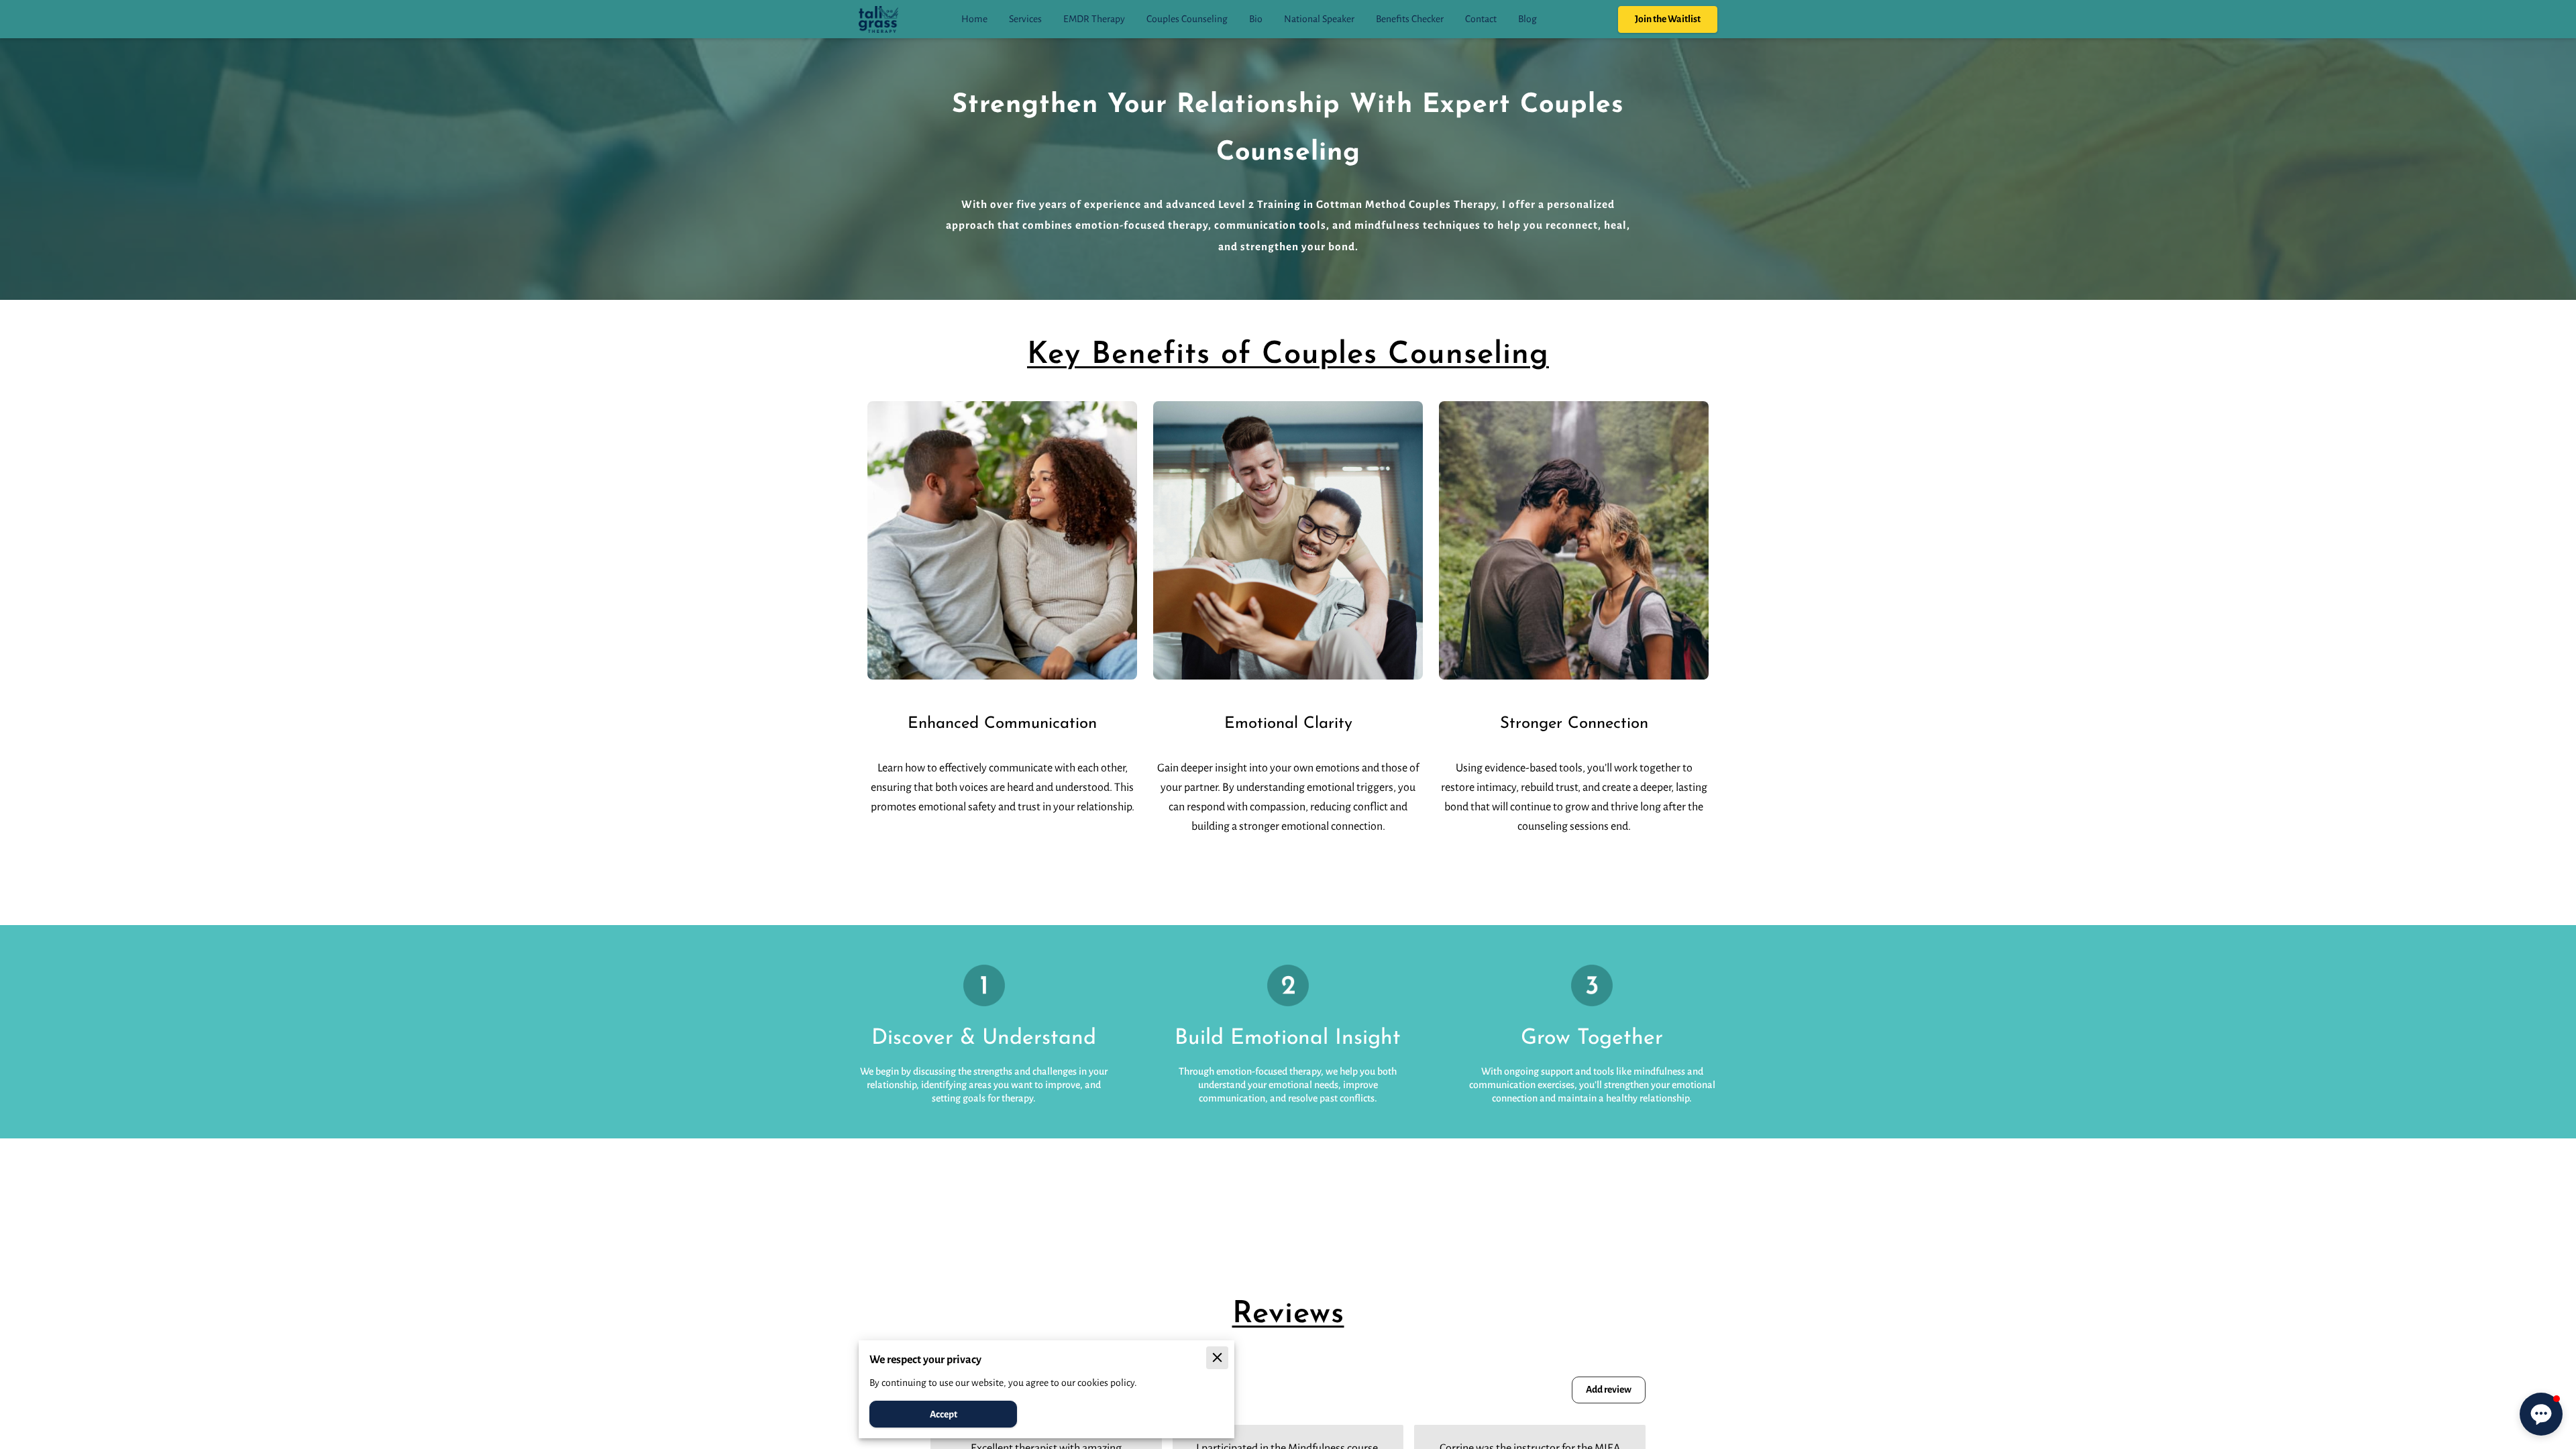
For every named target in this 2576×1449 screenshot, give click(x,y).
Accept (944, 1414)
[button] (2541, 1414)
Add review (1609, 1389)
